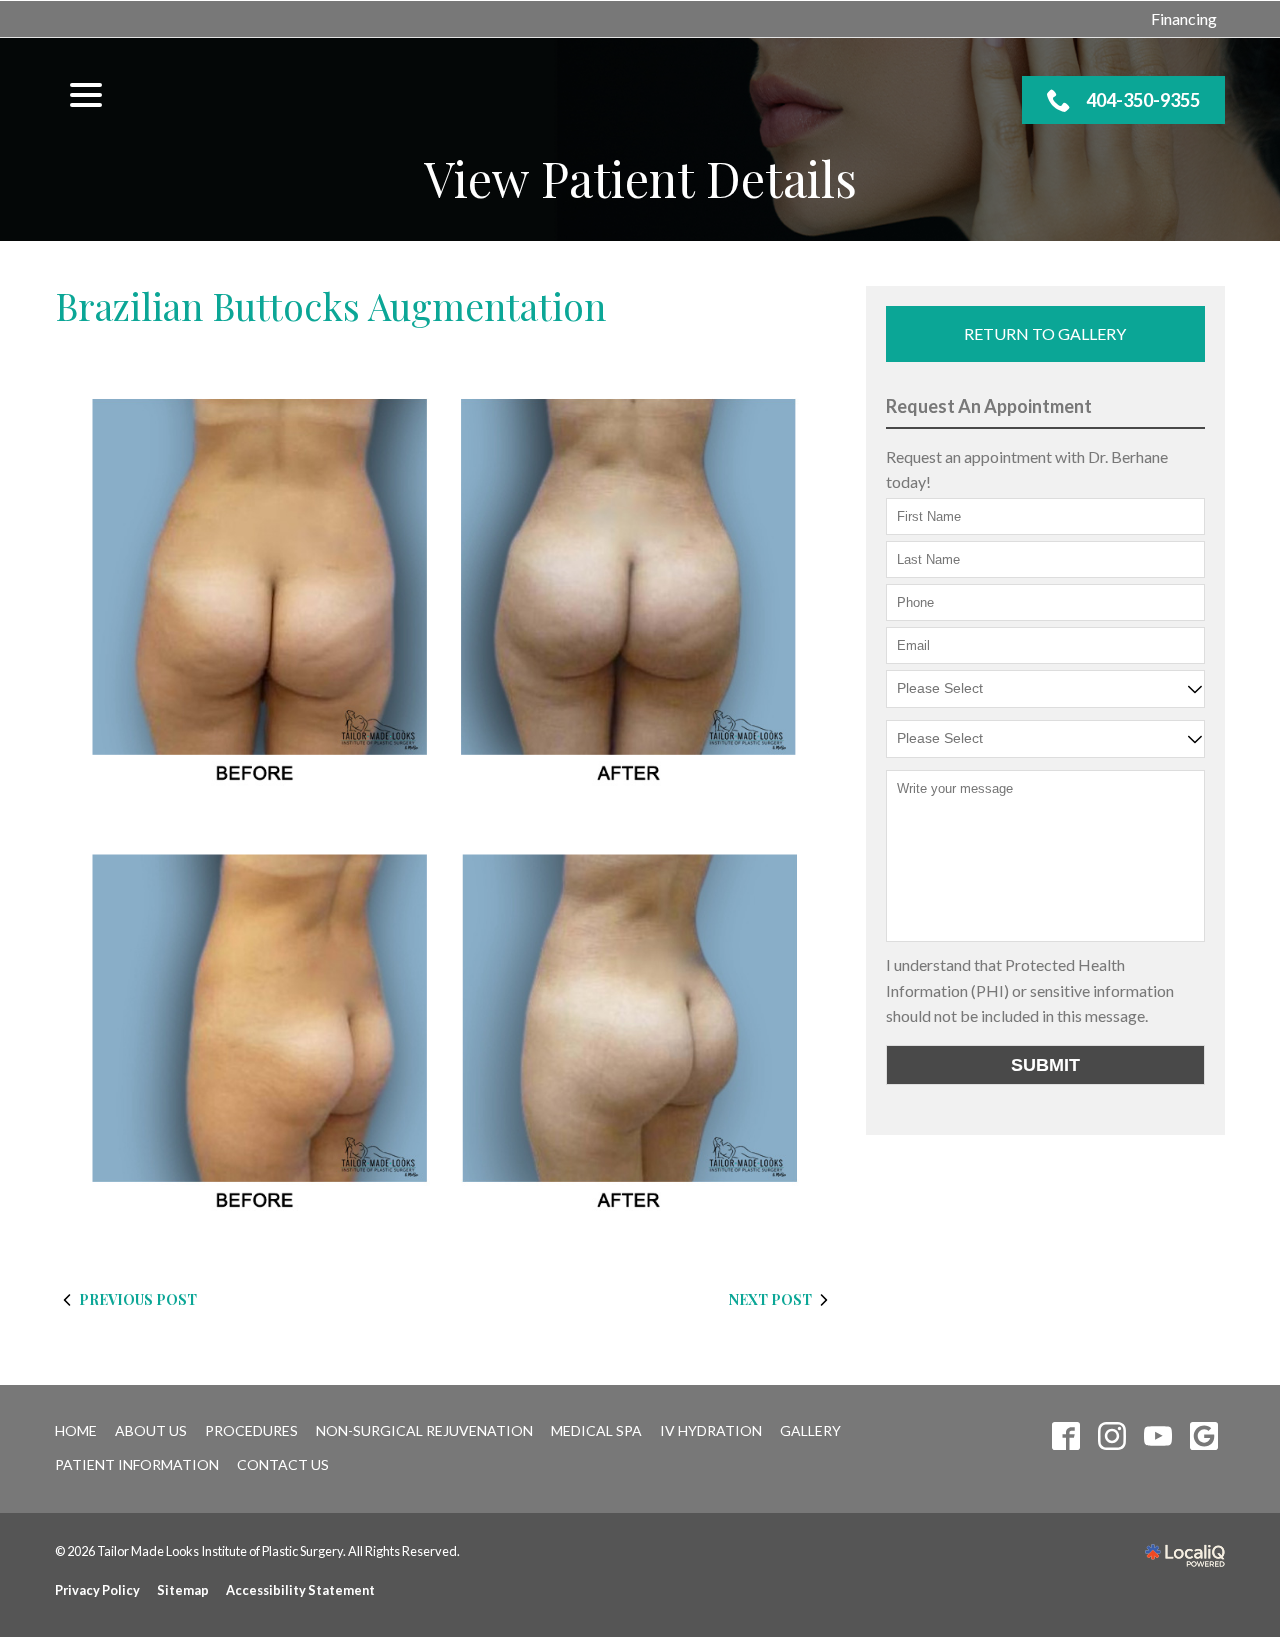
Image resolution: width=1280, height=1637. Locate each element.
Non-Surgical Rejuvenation (424, 1430)
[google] (1203, 1436)
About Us (151, 1430)
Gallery (810, 1430)
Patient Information (137, 1464)
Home (76, 1430)
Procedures (251, 1430)
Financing (1184, 18)
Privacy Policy (97, 1590)
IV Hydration (711, 1430)
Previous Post (138, 1299)
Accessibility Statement (300, 1590)
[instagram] (1111, 1436)
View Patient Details (640, 178)
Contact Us (283, 1464)
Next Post (770, 1299)
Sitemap (183, 1590)
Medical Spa (596, 1430)
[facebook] (1065, 1436)
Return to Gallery (1045, 333)
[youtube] (1157, 1436)
